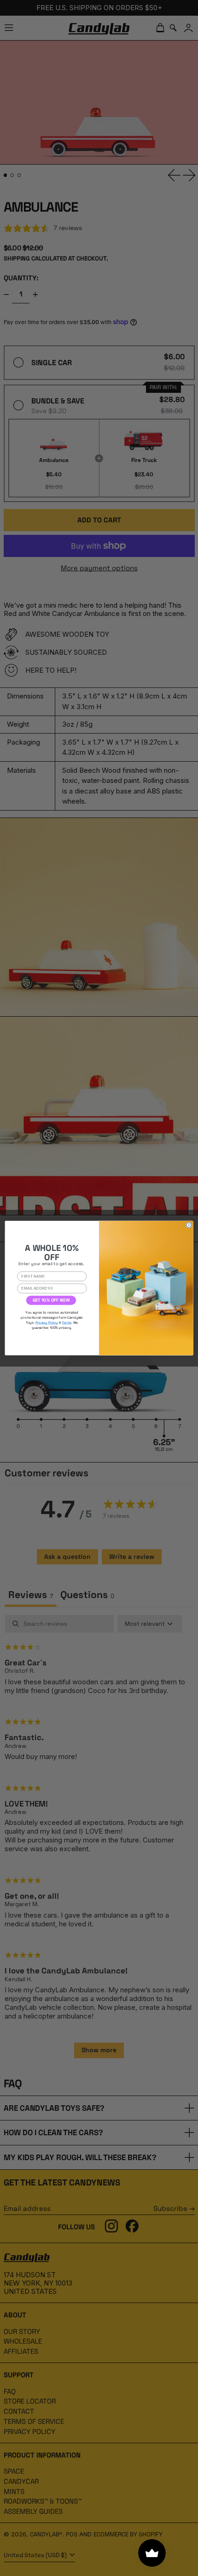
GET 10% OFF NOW (51, 1300)
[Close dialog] (189, 1225)
